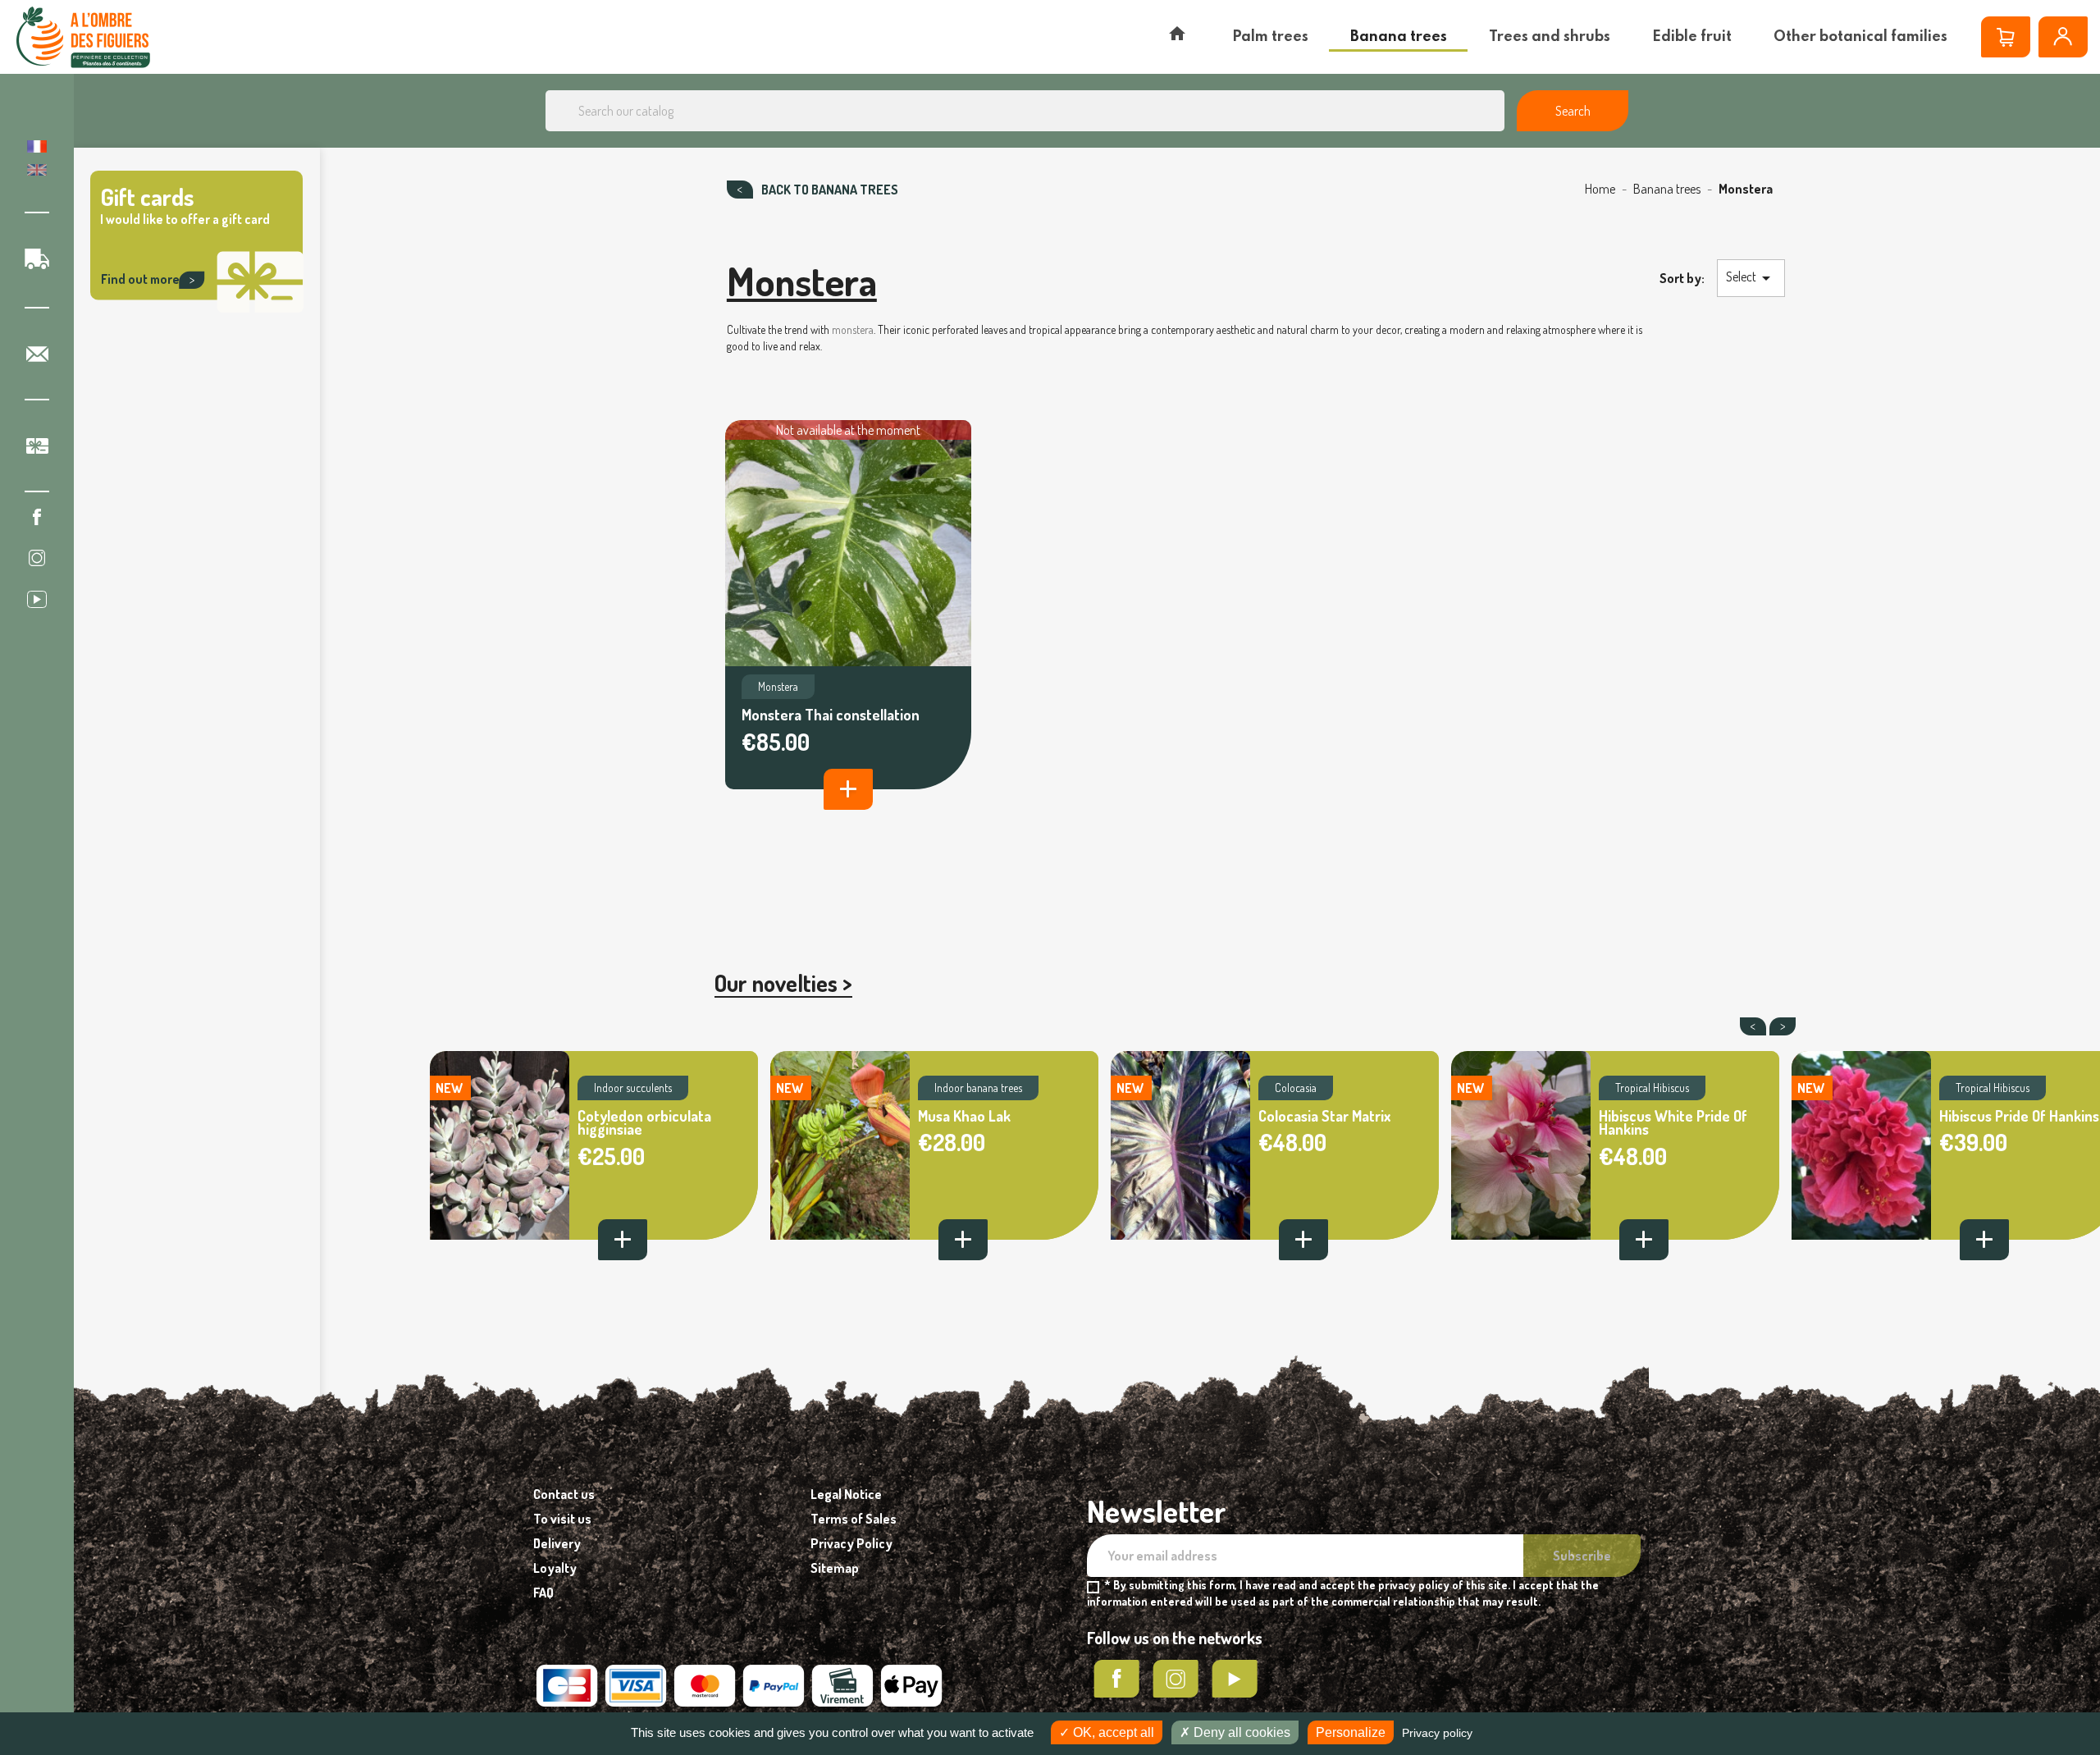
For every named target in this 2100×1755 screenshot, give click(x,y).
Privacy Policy (851, 1543)
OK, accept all (1112, 1732)
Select (1751, 278)
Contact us (564, 1494)
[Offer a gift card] (197, 310)
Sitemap (835, 1568)
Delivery (557, 1543)
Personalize (1351, 1732)
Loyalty (555, 1568)
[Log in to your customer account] (2063, 37)
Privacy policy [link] (1437, 1733)
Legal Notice (846, 1494)
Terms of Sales (854, 1519)
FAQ (543, 1593)
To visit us (562, 1519)
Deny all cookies (1240, 1732)
